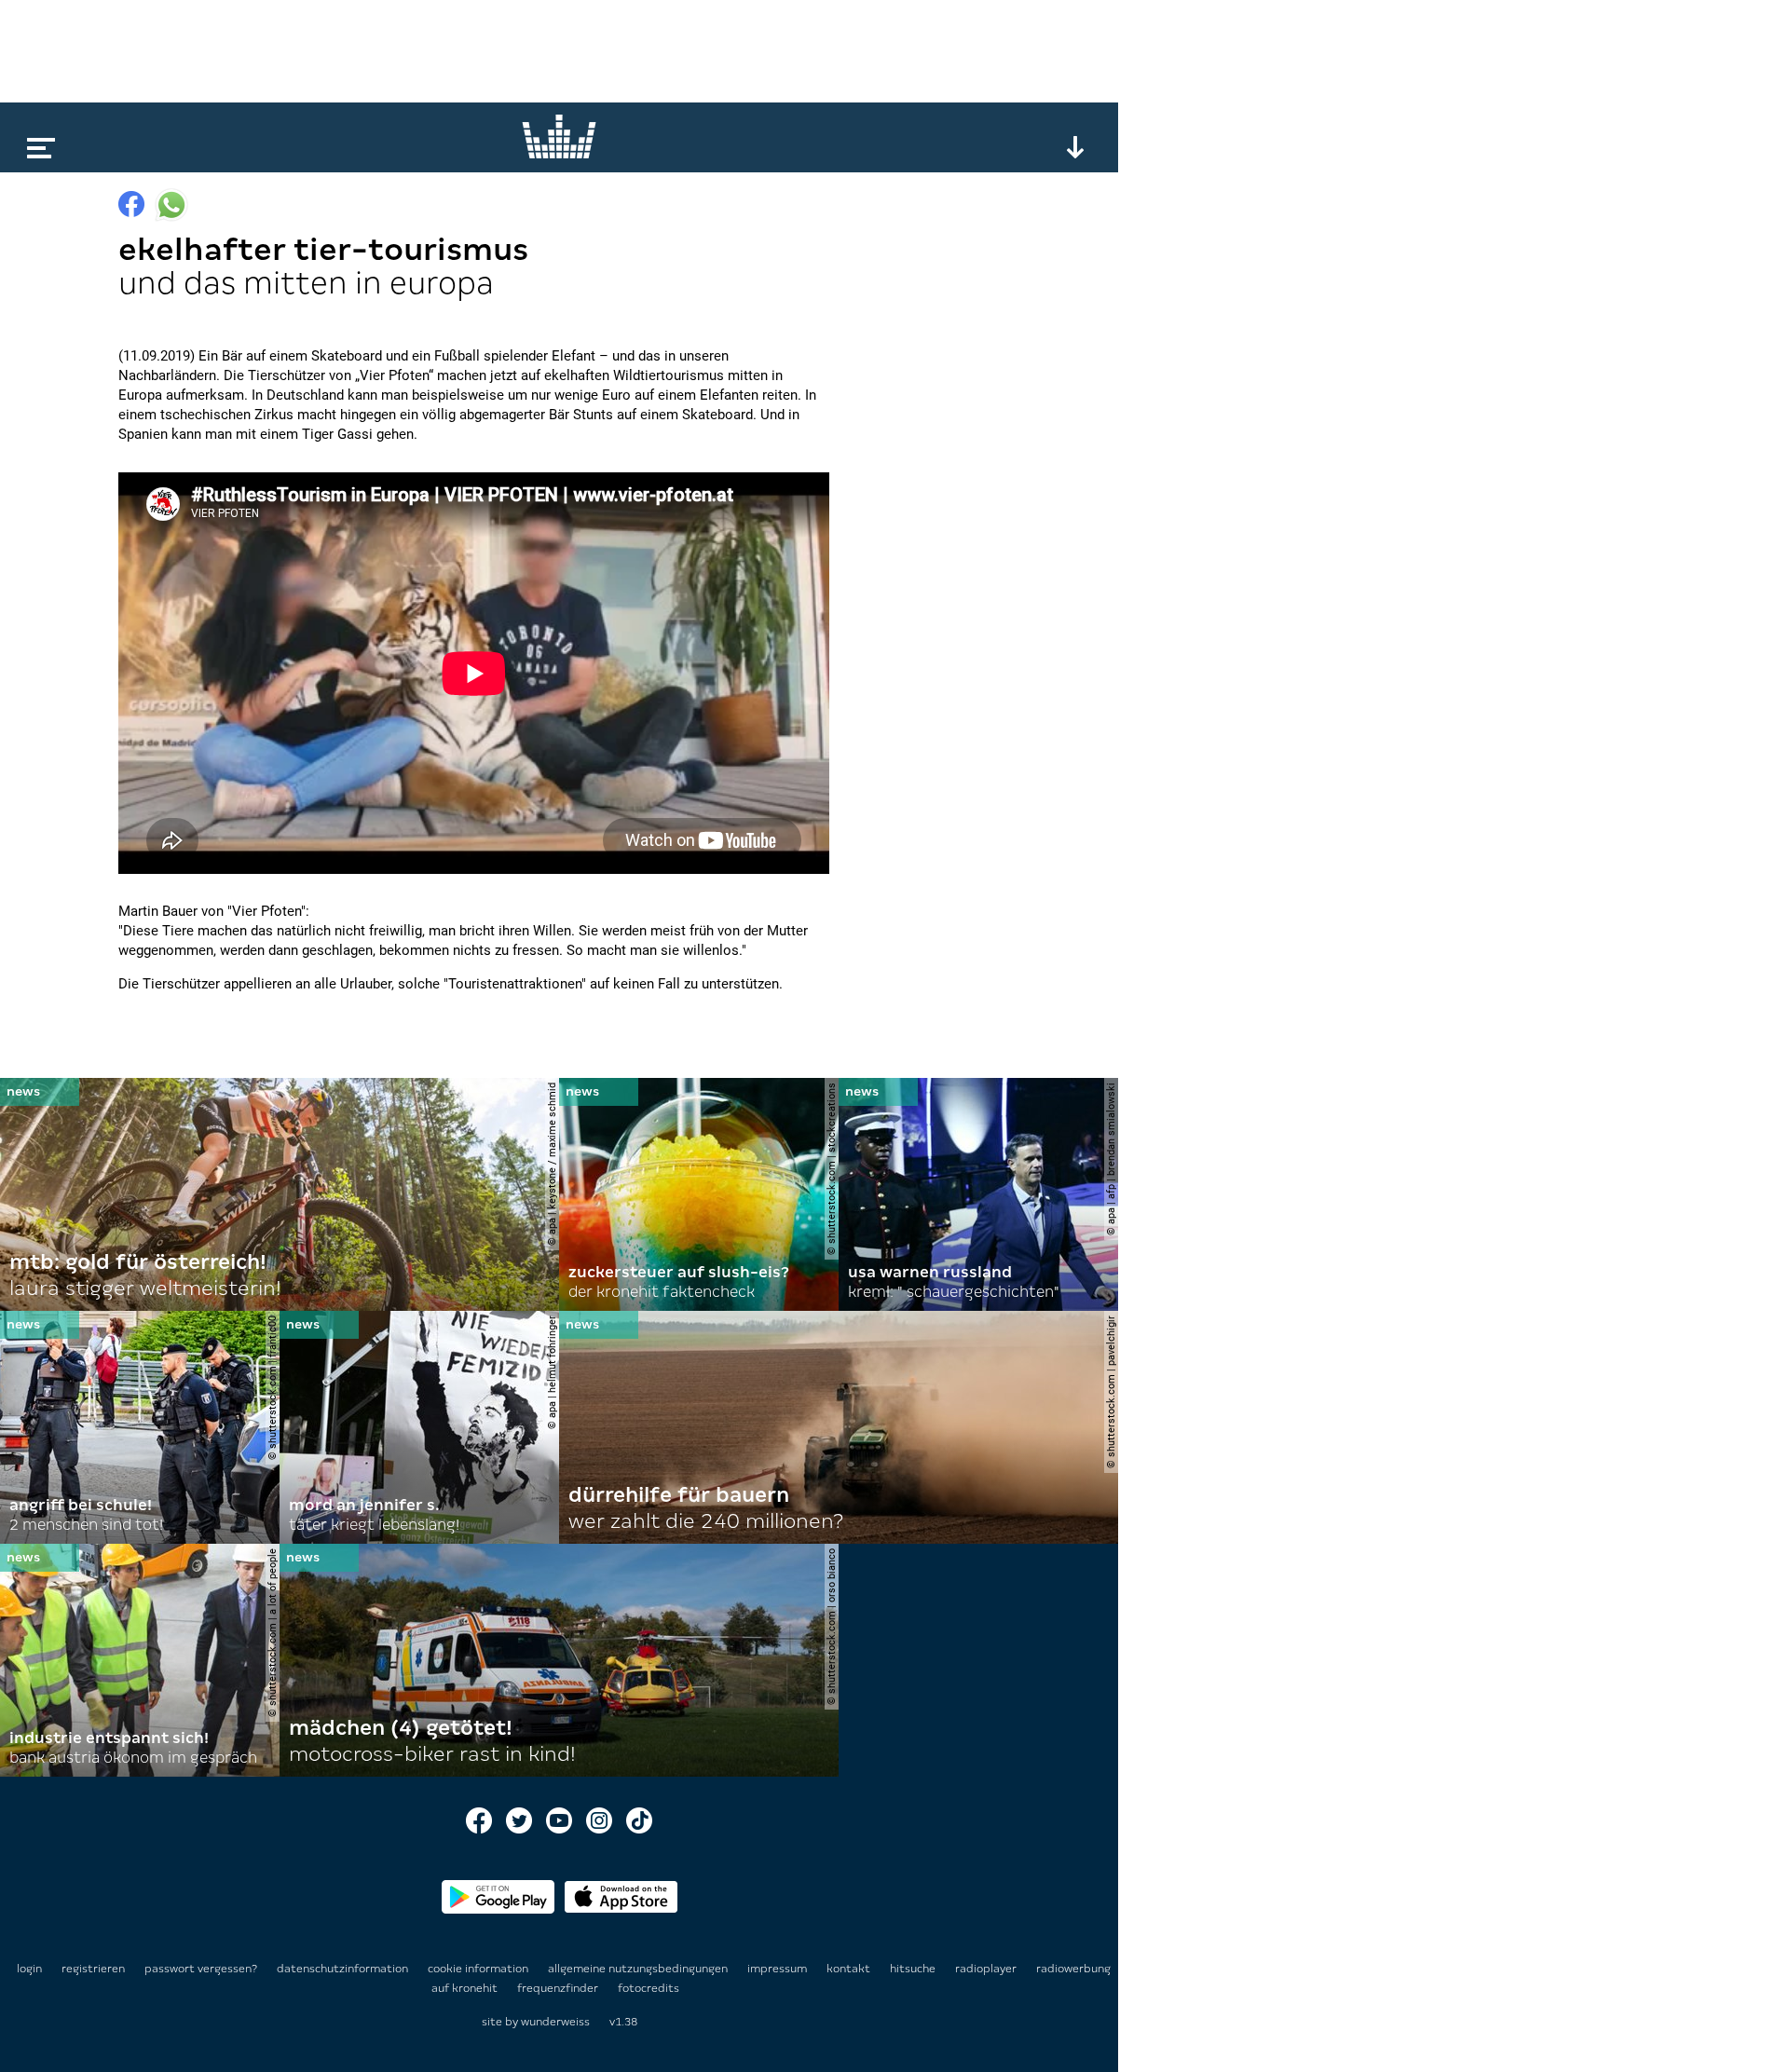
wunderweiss (555, 2022)
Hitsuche (914, 1969)
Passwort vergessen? (201, 1969)
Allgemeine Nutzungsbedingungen (639, 1969)
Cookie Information (479, 1969)
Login (29, 1969)
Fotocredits (649, 1988)
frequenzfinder (559, 1988)
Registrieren (93, 1969)
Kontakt (850, 1969)
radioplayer (987, 1969)
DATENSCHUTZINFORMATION (344, 1969)
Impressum (778, 1969)
